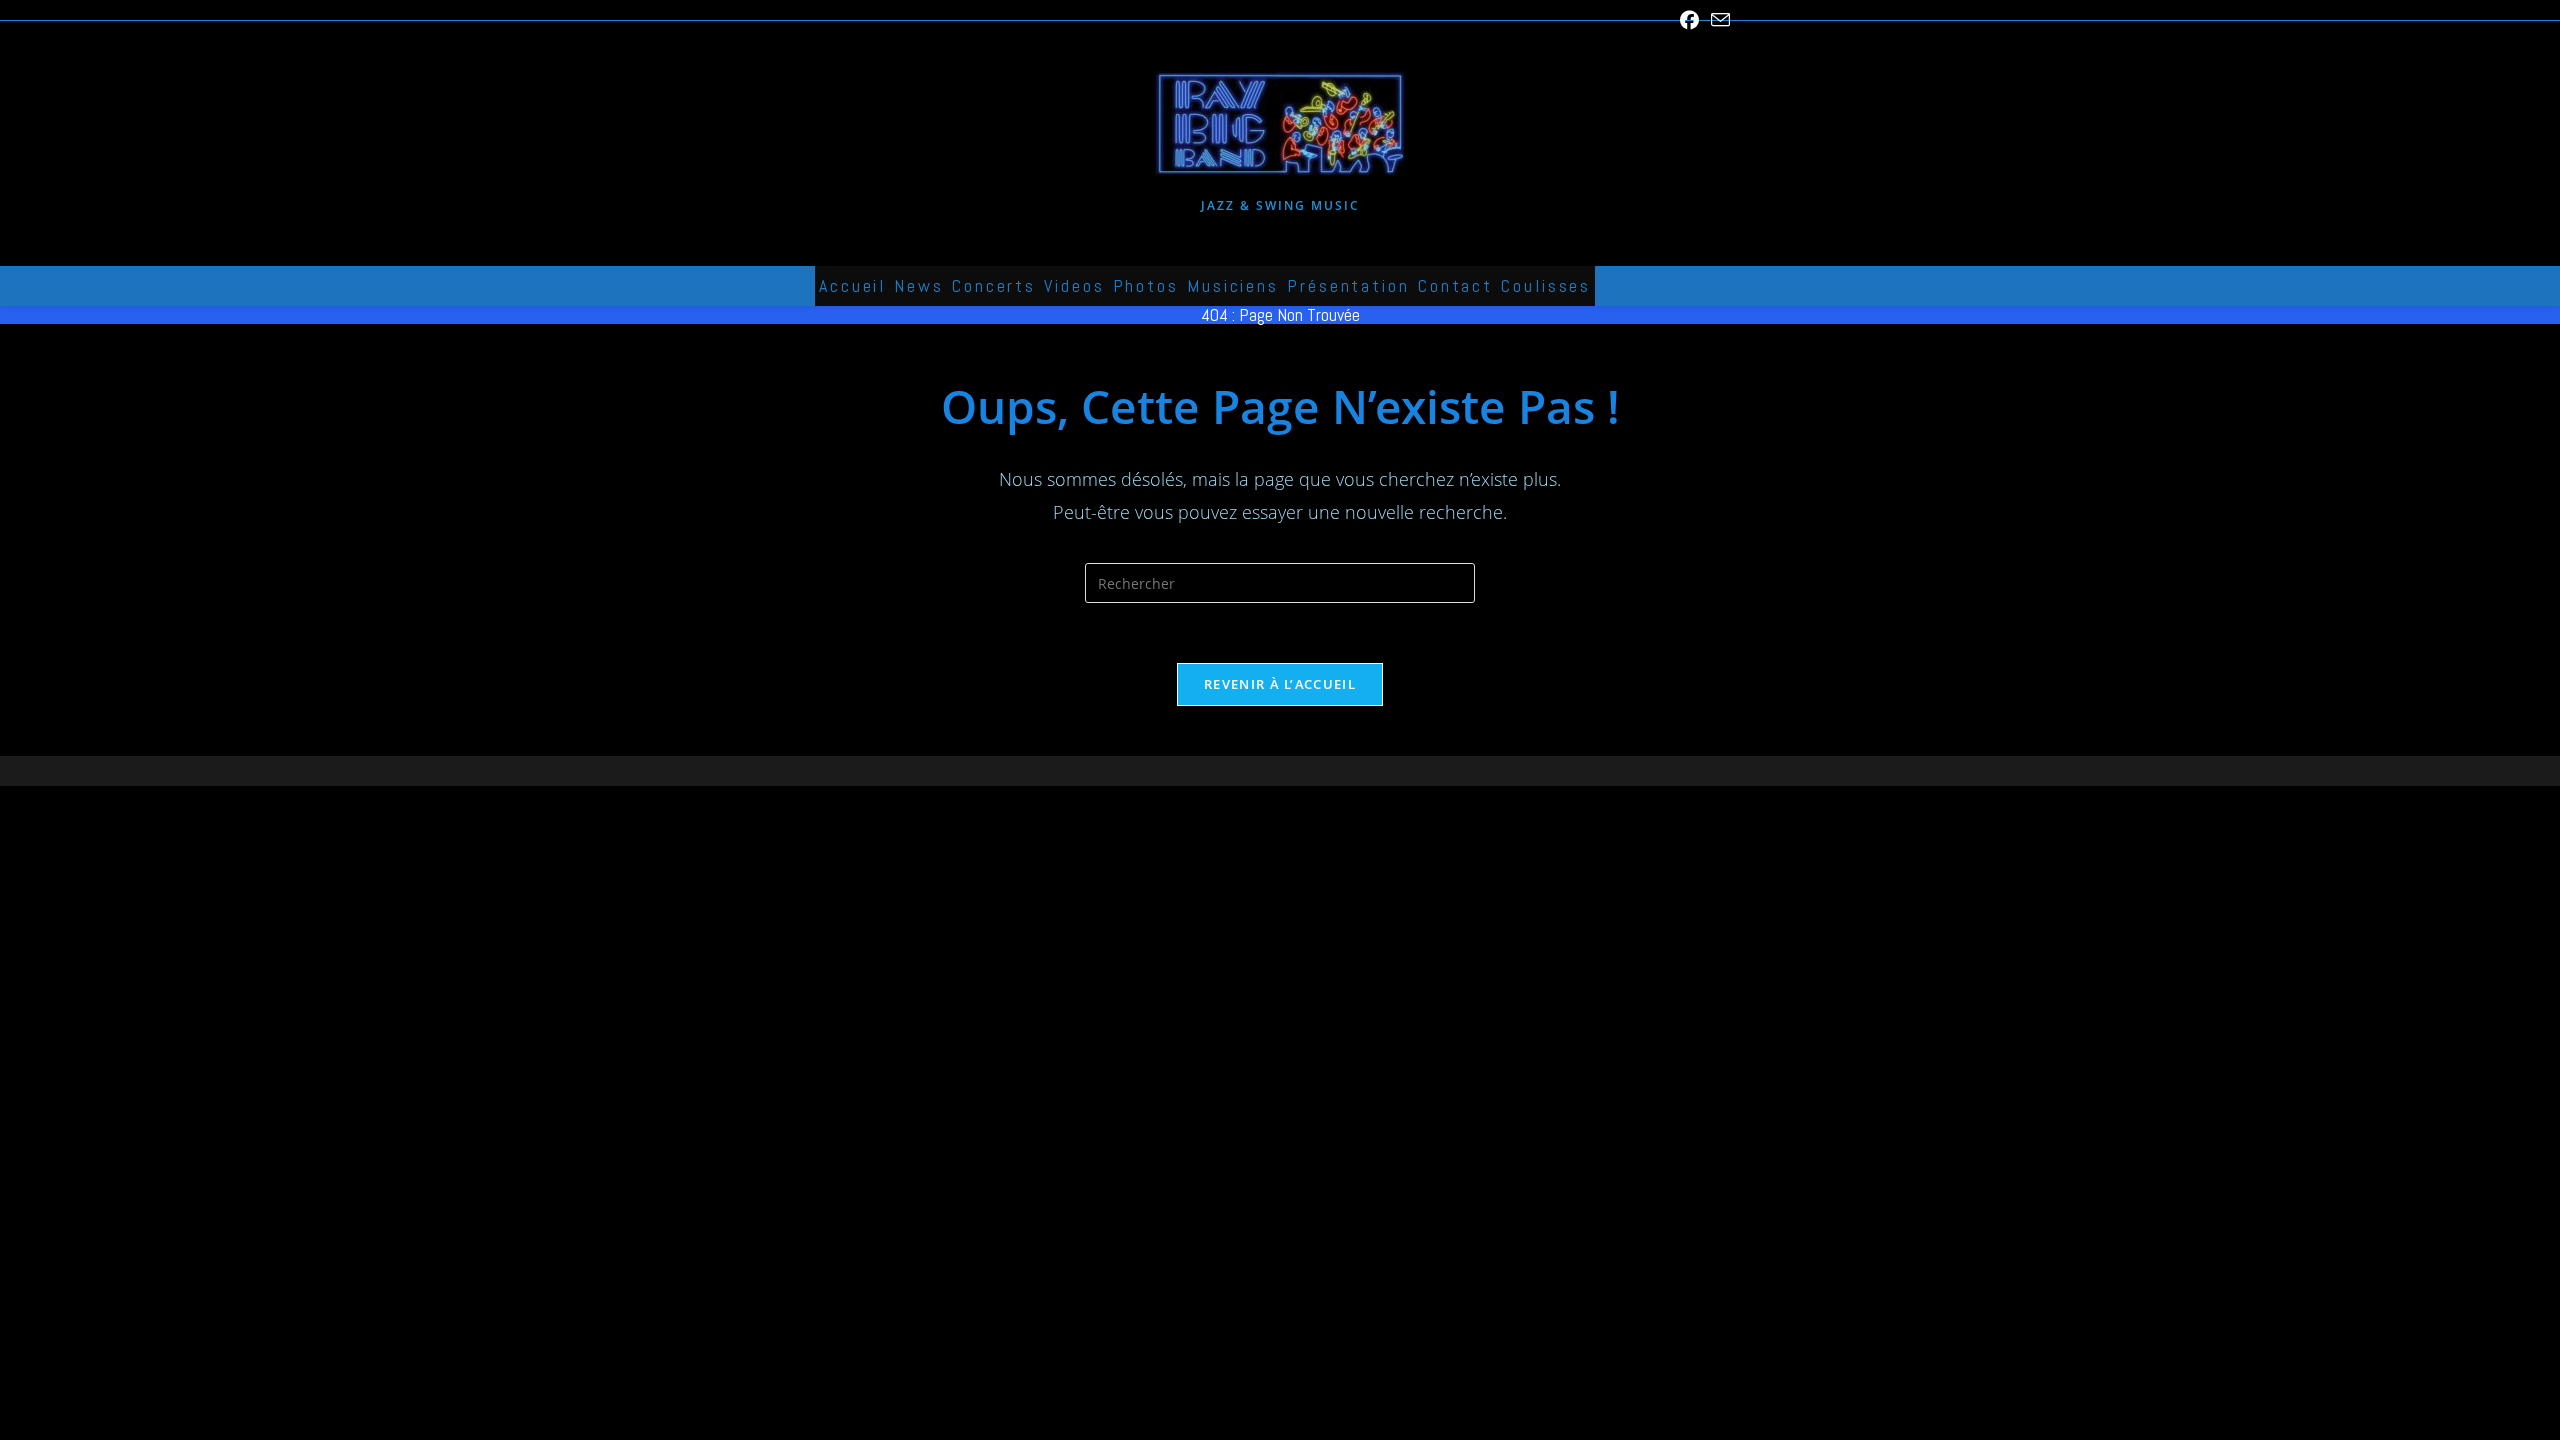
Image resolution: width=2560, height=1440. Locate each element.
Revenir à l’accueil (1280, 684)
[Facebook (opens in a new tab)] (1689, 20)
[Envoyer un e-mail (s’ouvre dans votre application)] (1717, 20)
